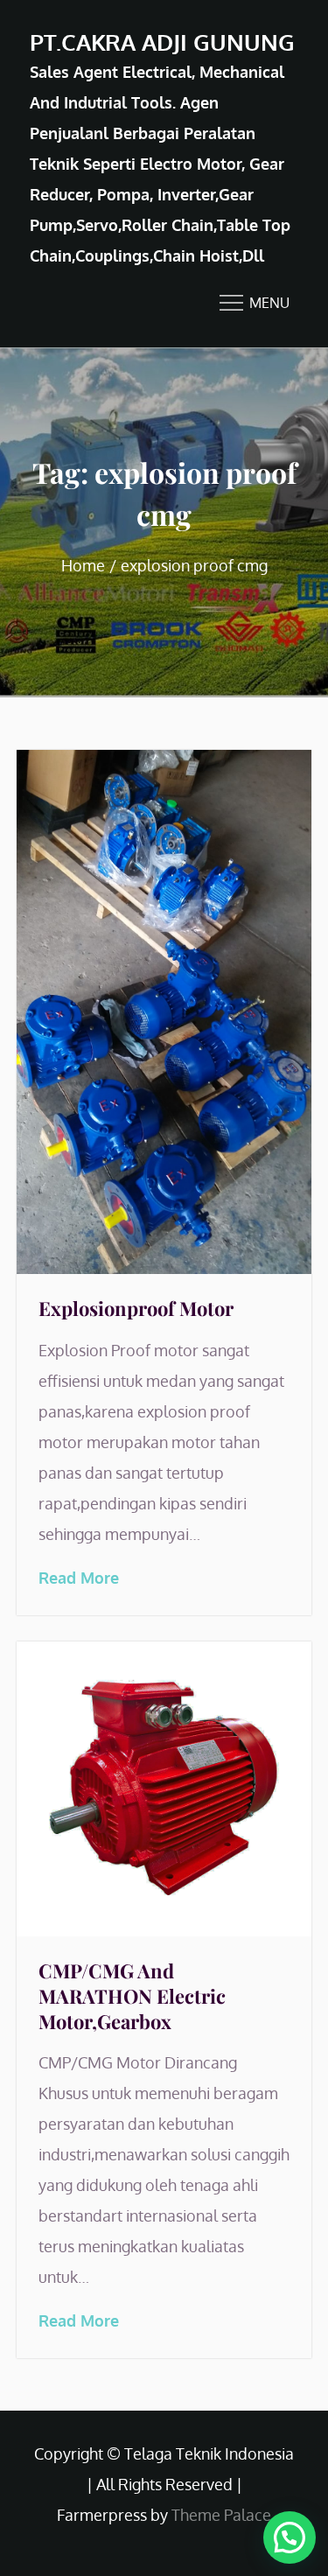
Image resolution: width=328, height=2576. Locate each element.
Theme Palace (221, 2515)
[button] (290, 2537)
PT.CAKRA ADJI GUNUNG (162, 42)
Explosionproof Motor (136, 1308)
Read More (79, 1578)
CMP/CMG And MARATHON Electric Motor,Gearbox (132, 1995)
